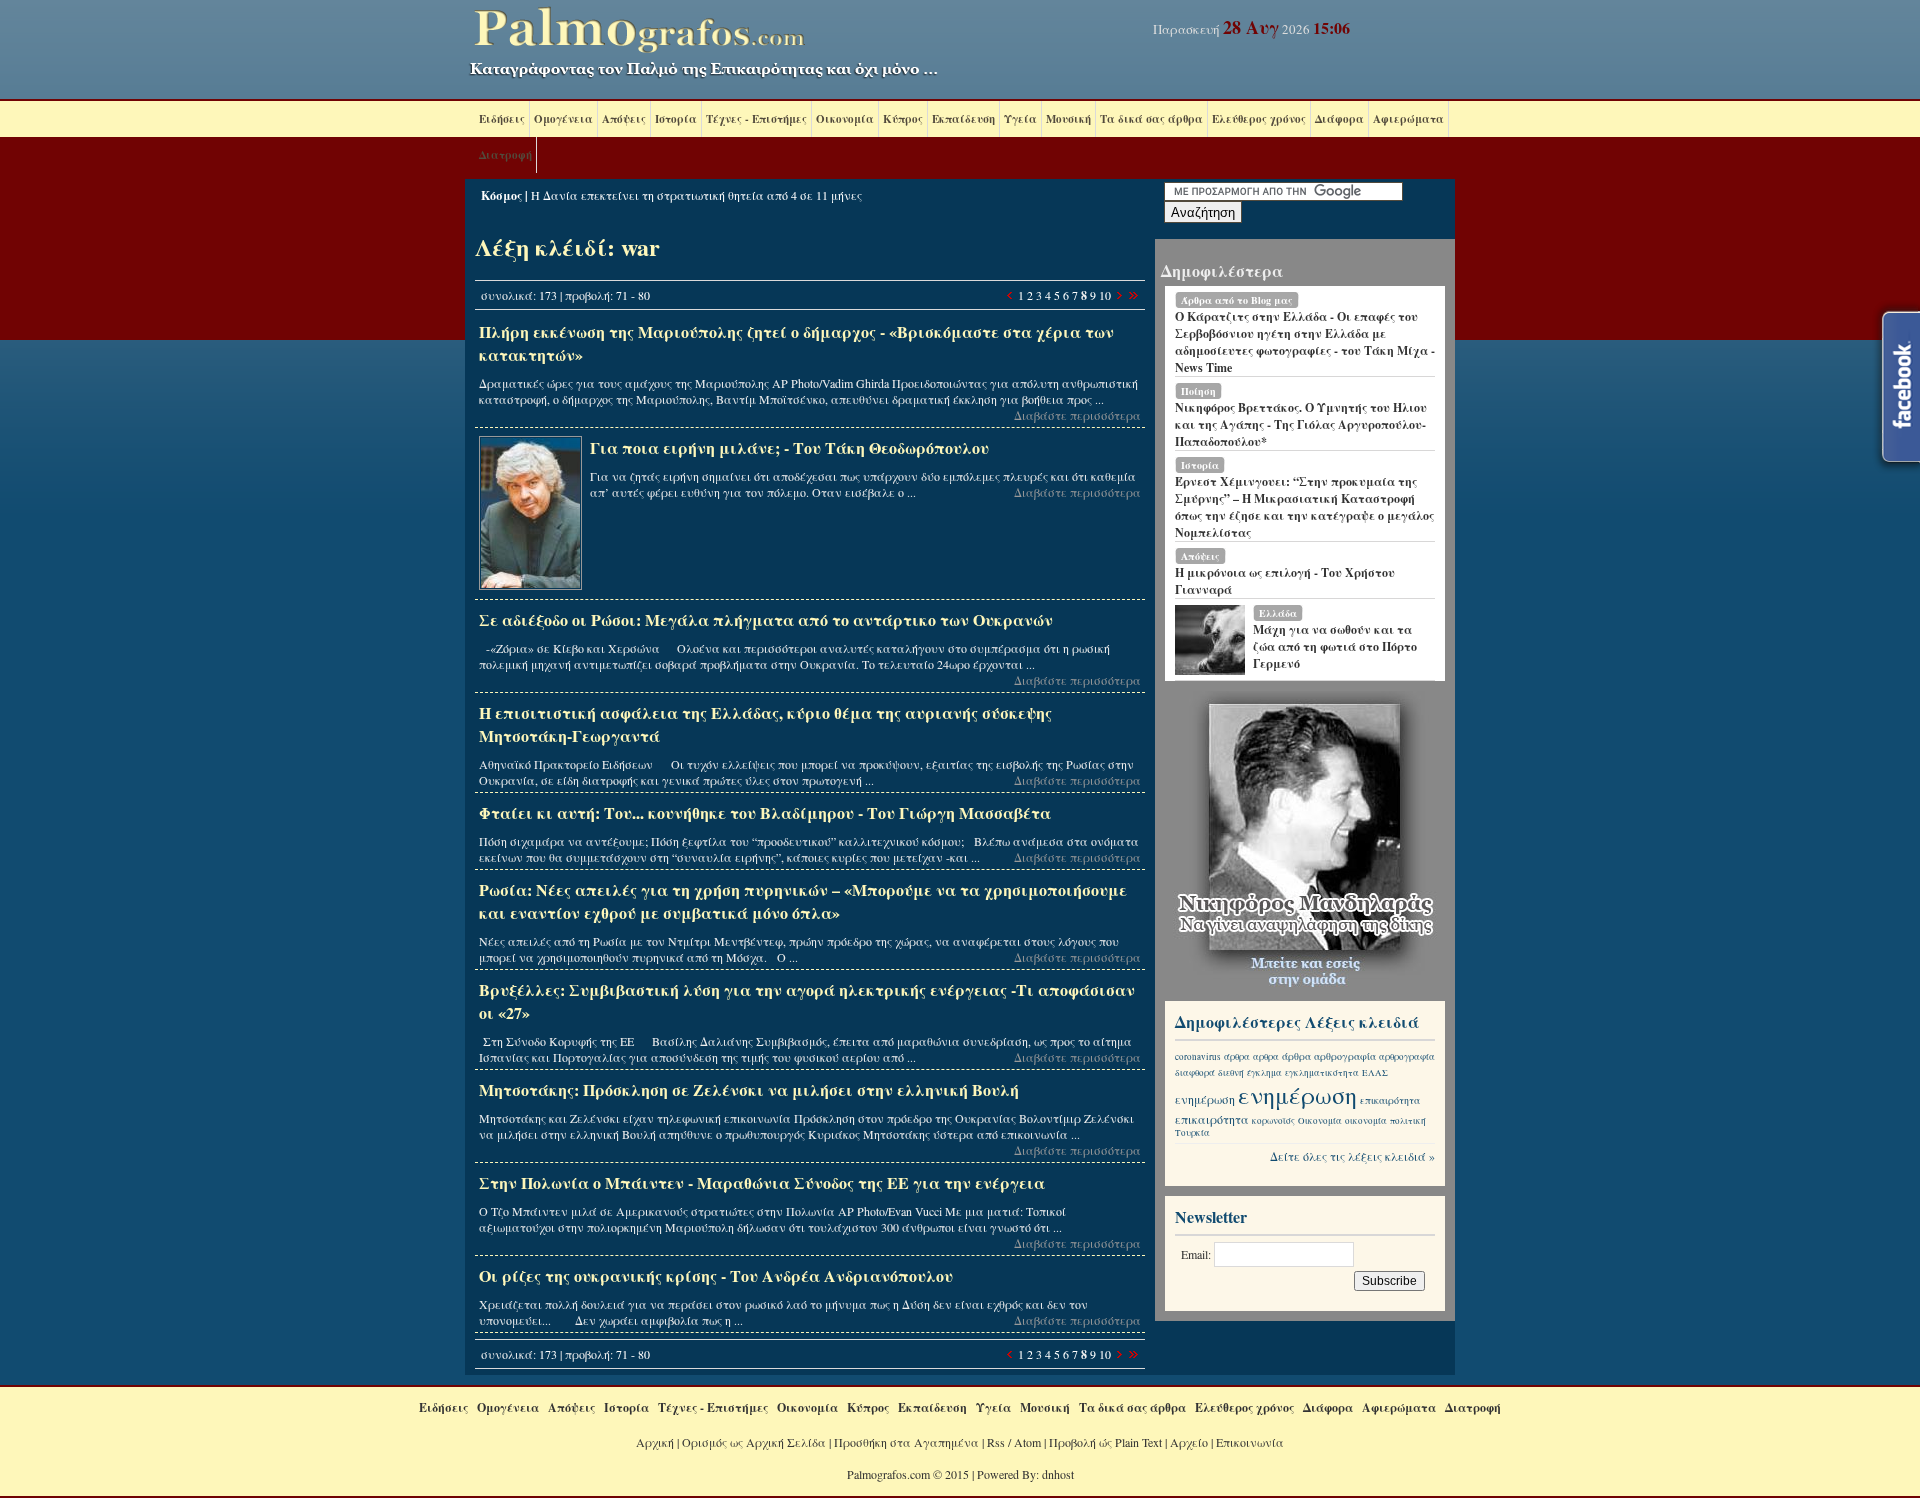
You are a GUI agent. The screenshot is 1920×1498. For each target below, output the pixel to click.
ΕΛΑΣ (1375, 1073)
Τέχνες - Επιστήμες (756, 119)
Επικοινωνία (1250, 1442)
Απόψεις (624, 119)
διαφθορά (1195, 1073)
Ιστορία (676, 119)
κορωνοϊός (1273, 1121)
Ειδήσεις (502, 119)
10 (1105, 295)
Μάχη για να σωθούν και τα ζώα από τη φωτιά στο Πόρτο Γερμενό (1335, 646)
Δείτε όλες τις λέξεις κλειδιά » (1352, 1156)
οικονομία (1366, 1121)
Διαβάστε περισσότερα (1077, 415)
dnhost (1058, 1474)
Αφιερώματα (1408, 119)
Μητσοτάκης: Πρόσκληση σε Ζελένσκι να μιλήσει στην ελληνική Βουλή (749, 1089)
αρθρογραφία (1345, 1056)
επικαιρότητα (1390, 1100)
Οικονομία (845, 119)
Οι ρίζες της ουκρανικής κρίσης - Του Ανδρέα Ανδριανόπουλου (716, 1275)
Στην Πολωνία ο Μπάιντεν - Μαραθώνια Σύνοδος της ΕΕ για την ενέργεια (762, 1182)
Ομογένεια (563, 119)
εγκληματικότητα (1322, 1073)
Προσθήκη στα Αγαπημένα (906, 1442)
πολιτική (1408, 1121)
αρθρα (1266, 1057)
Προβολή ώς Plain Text (1105, 1442)
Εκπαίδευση (963, 119)
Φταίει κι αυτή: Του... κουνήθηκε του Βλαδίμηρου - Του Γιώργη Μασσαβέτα (765, 812)
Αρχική (655, 1442)
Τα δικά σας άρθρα (1151, 119)
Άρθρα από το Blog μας (1237, 300)
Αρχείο (1189, 1442)
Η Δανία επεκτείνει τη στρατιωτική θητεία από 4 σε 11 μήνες (696, 195)
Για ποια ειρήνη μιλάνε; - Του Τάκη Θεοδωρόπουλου (789, 447)
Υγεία (1020, 119)
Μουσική (1068, 119)
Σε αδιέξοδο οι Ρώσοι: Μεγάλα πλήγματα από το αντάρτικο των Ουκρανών (766, 619)
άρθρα (1237, 1057)
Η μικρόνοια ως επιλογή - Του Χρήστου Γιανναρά (1285, 581)
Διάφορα (1339, 119)
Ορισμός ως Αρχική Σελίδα (754, 1442)
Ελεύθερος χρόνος (1259, 119)
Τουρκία (1192, 1133)
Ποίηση (1198, 391)
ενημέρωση (1205, 1099)
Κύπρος (903, 119)
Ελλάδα (1278, 613)
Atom (1027, 1442)
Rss (996, 1442)
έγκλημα (1264, 1073)
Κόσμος (501, 195)
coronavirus (1198, 1057)
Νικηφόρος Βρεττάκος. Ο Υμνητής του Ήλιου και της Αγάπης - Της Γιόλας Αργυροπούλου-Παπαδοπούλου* (1301, 424)
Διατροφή (505, 155)
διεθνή (1231, 1073)
